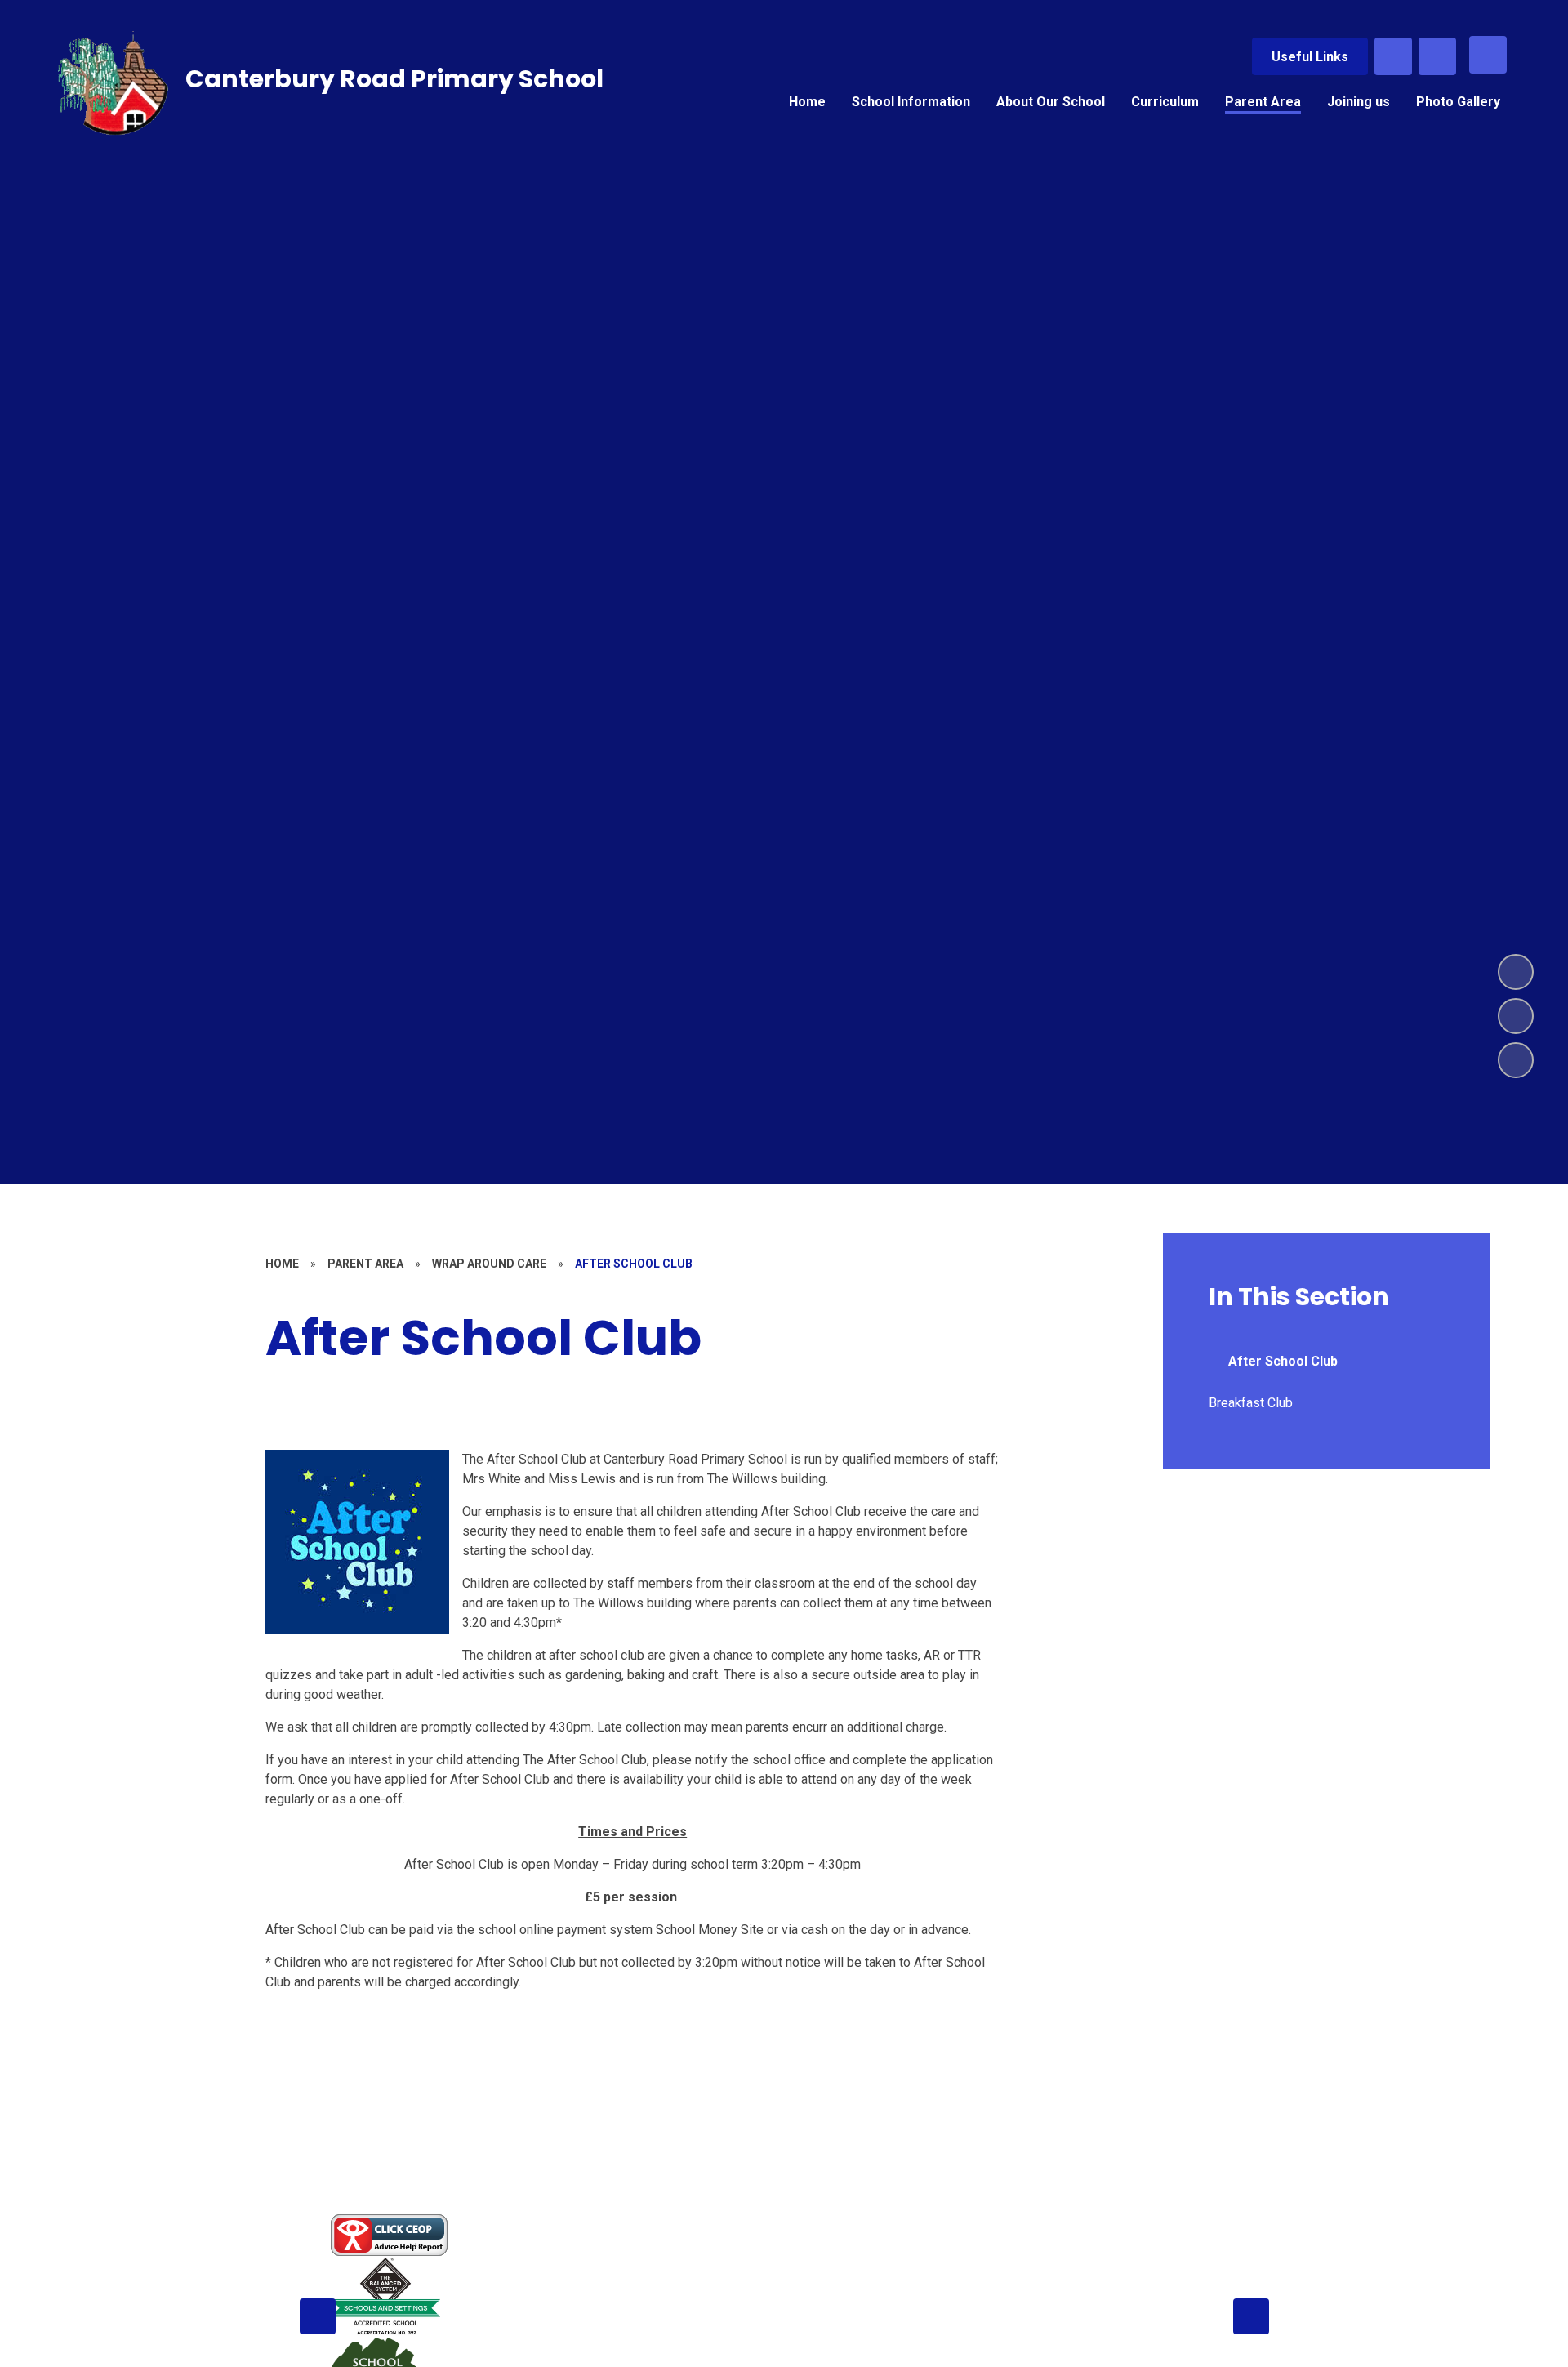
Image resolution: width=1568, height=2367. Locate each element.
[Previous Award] (318, 2316)
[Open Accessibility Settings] (1437, 56)
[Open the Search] (1393, 56)
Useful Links (1310, 57)
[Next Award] (1251, 2316)
